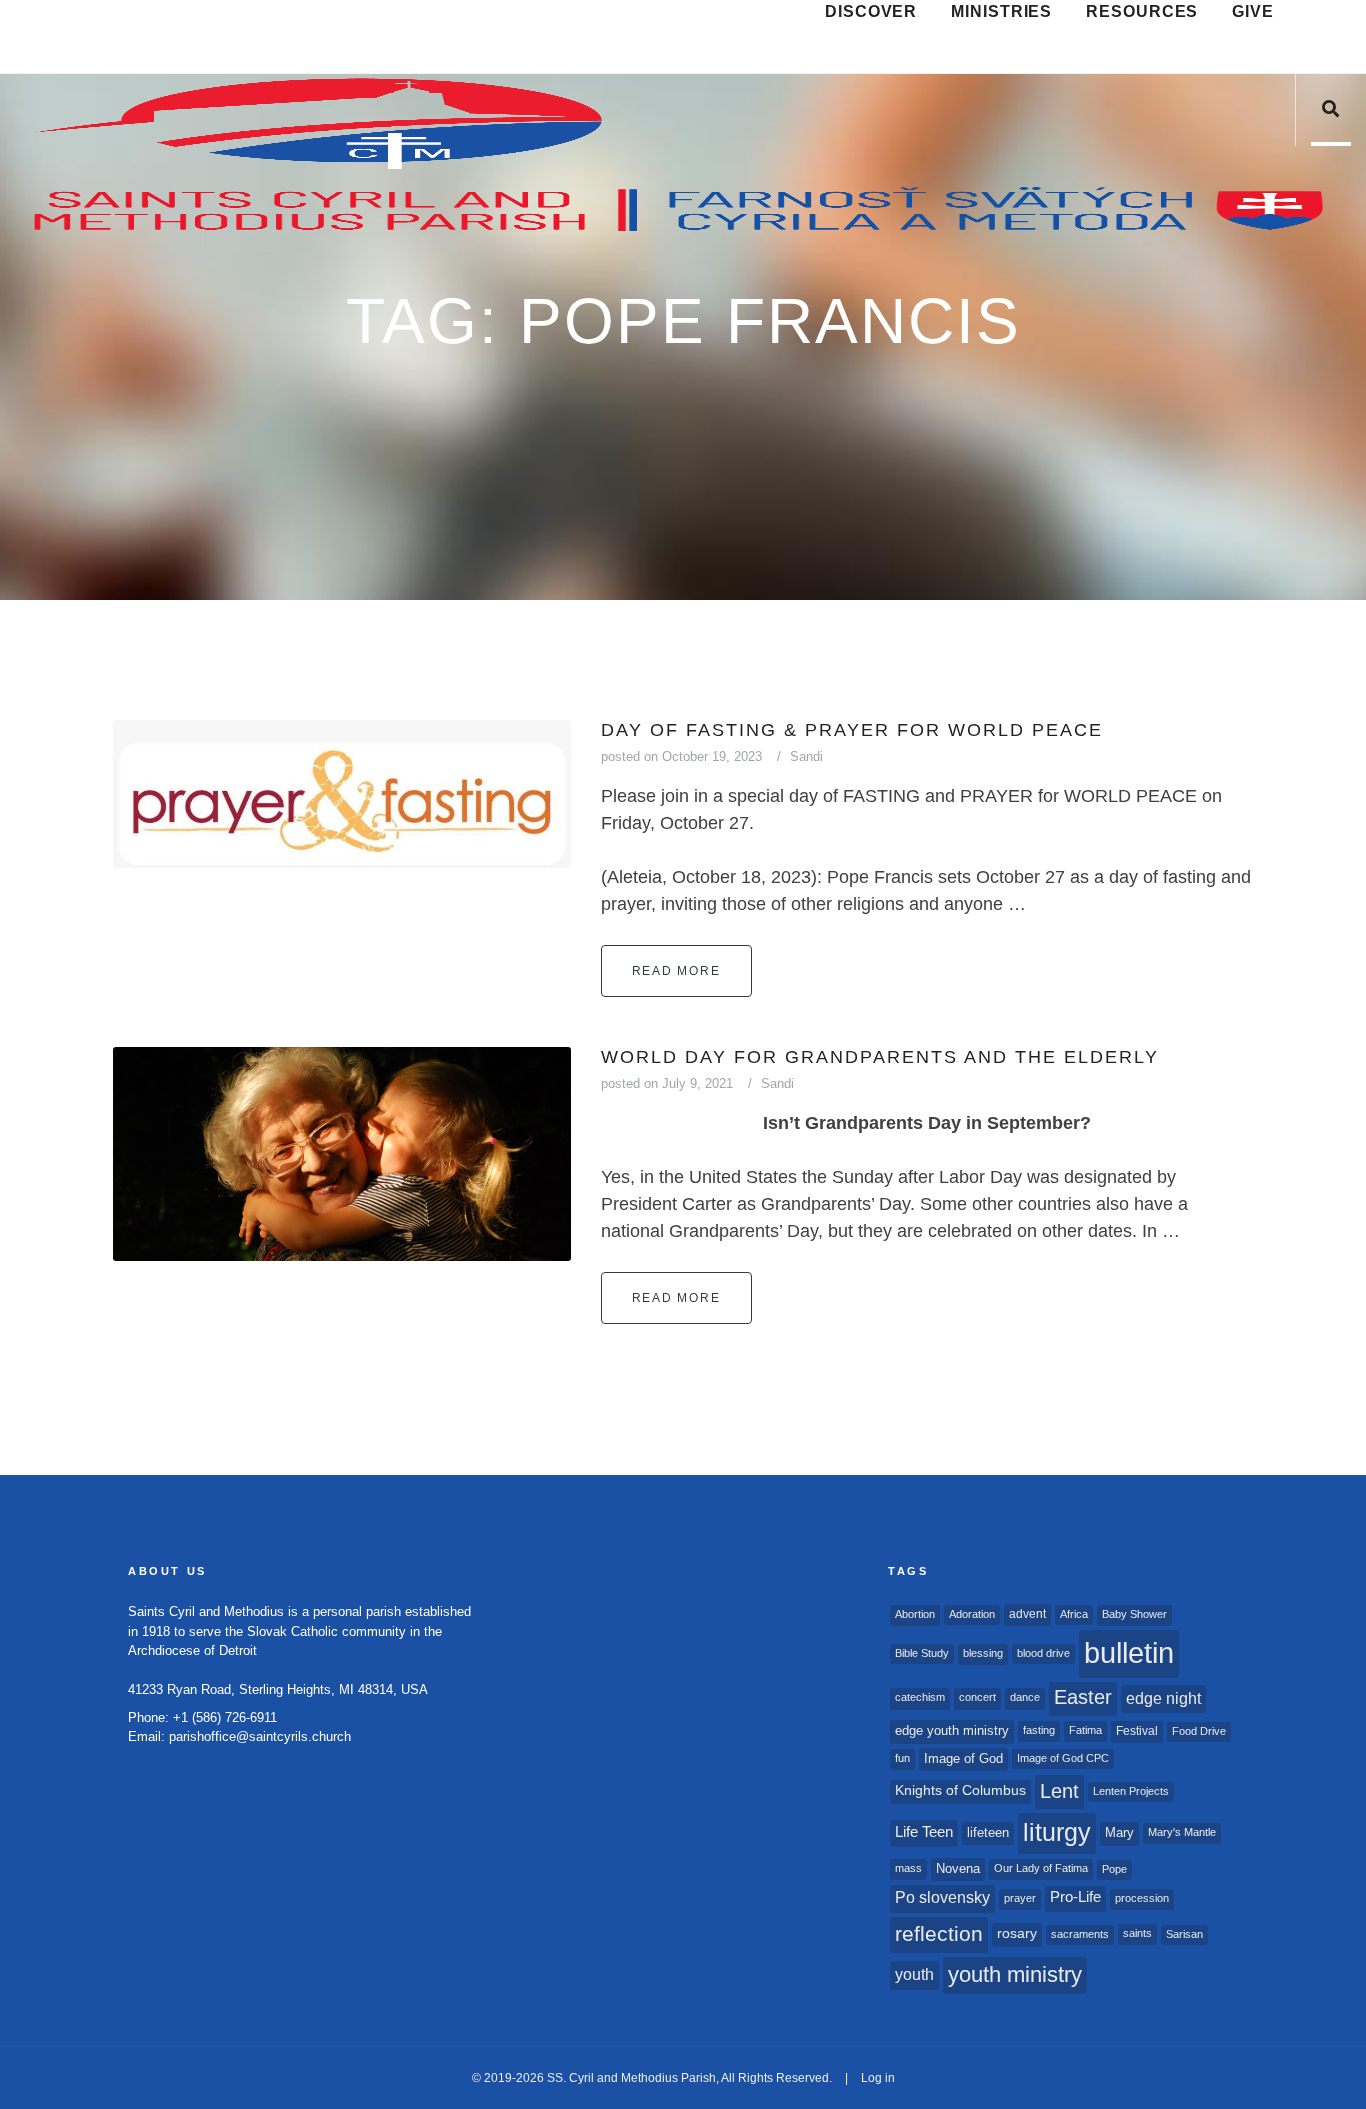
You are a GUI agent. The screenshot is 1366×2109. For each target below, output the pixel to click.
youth (914, 1974)
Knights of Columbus (960, 1790)
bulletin (1129, 1652)
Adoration (972, 1614)
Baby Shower (1134, 1614)
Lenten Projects (1131, 1791)
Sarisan (1184, 1934)
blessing (983, 1653)
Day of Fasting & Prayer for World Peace (852, 730)
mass (908, 1868)
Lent (1059, 1791)
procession (1142, 1898)
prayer (1020, 1898)
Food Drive (1199, 1731)
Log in (878, 2078)
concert (977, 1697)
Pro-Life (1075, 1897)
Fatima (1085, 1730)
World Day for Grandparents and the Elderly (880, 1057)
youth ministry (1015, 1974)
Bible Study (922, 1653)
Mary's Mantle (1182, 1832)
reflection (939, 1933)
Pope (1114, 1869)
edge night (1163, 1698)
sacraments (1080, 1934)
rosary (1017, 1933)
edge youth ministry (952, 1730)
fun (902, 1758)
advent (1027, 1614)
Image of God (963, 1758)
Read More (676, 971)
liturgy (1057, 1832)
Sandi (806, 756)
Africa (1074, 1614)
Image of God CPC (1063, 1758)
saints (1137, 1933)
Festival (1137, 1731)
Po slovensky (942, 1897)
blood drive (1043, 1653)
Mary (1119, 1832)
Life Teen (924, 1832)
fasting (1039, 1730)
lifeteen (988, 1832)
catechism (920, 1697)
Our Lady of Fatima (1041, 1868)
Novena (958, 1868)
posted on (681, 756)
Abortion (915, 1614)
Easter (1083, 1697)
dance (1025, 1697)
